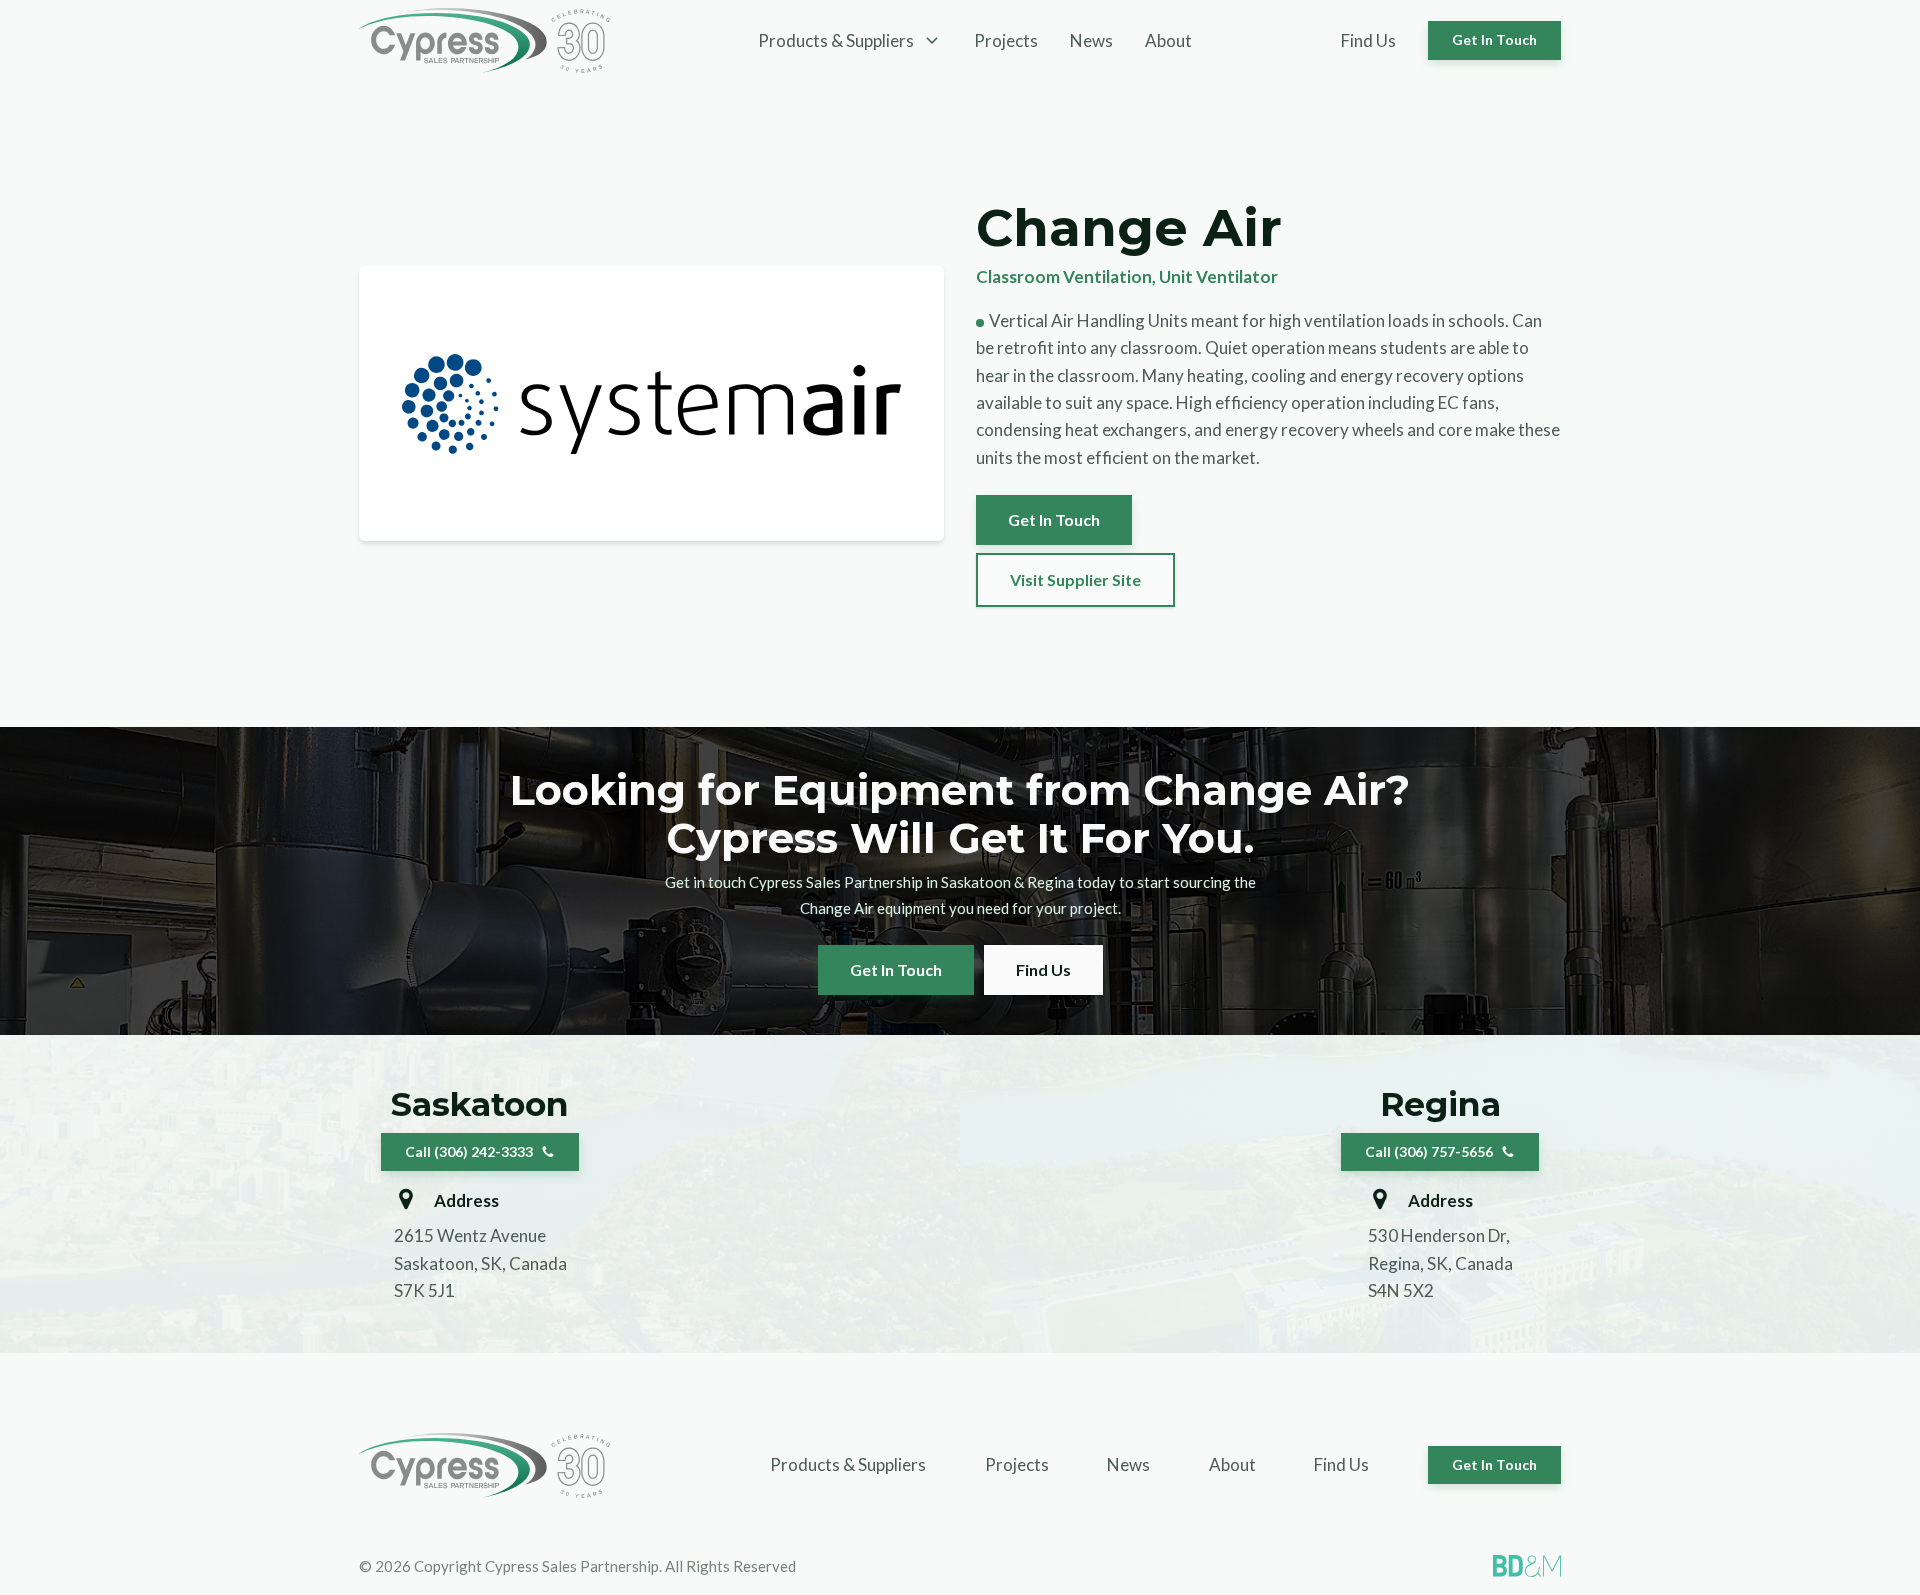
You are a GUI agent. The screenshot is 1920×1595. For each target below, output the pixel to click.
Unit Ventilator (1218, 276)
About (1168, 40)
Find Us (1368, 40)
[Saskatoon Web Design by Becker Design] (1527, 1566)
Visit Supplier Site (1075, 579)
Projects (1006, 40)
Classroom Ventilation (1064, 276)
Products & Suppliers (848, 1464)
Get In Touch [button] (1494, 39)
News (1091, 40)
